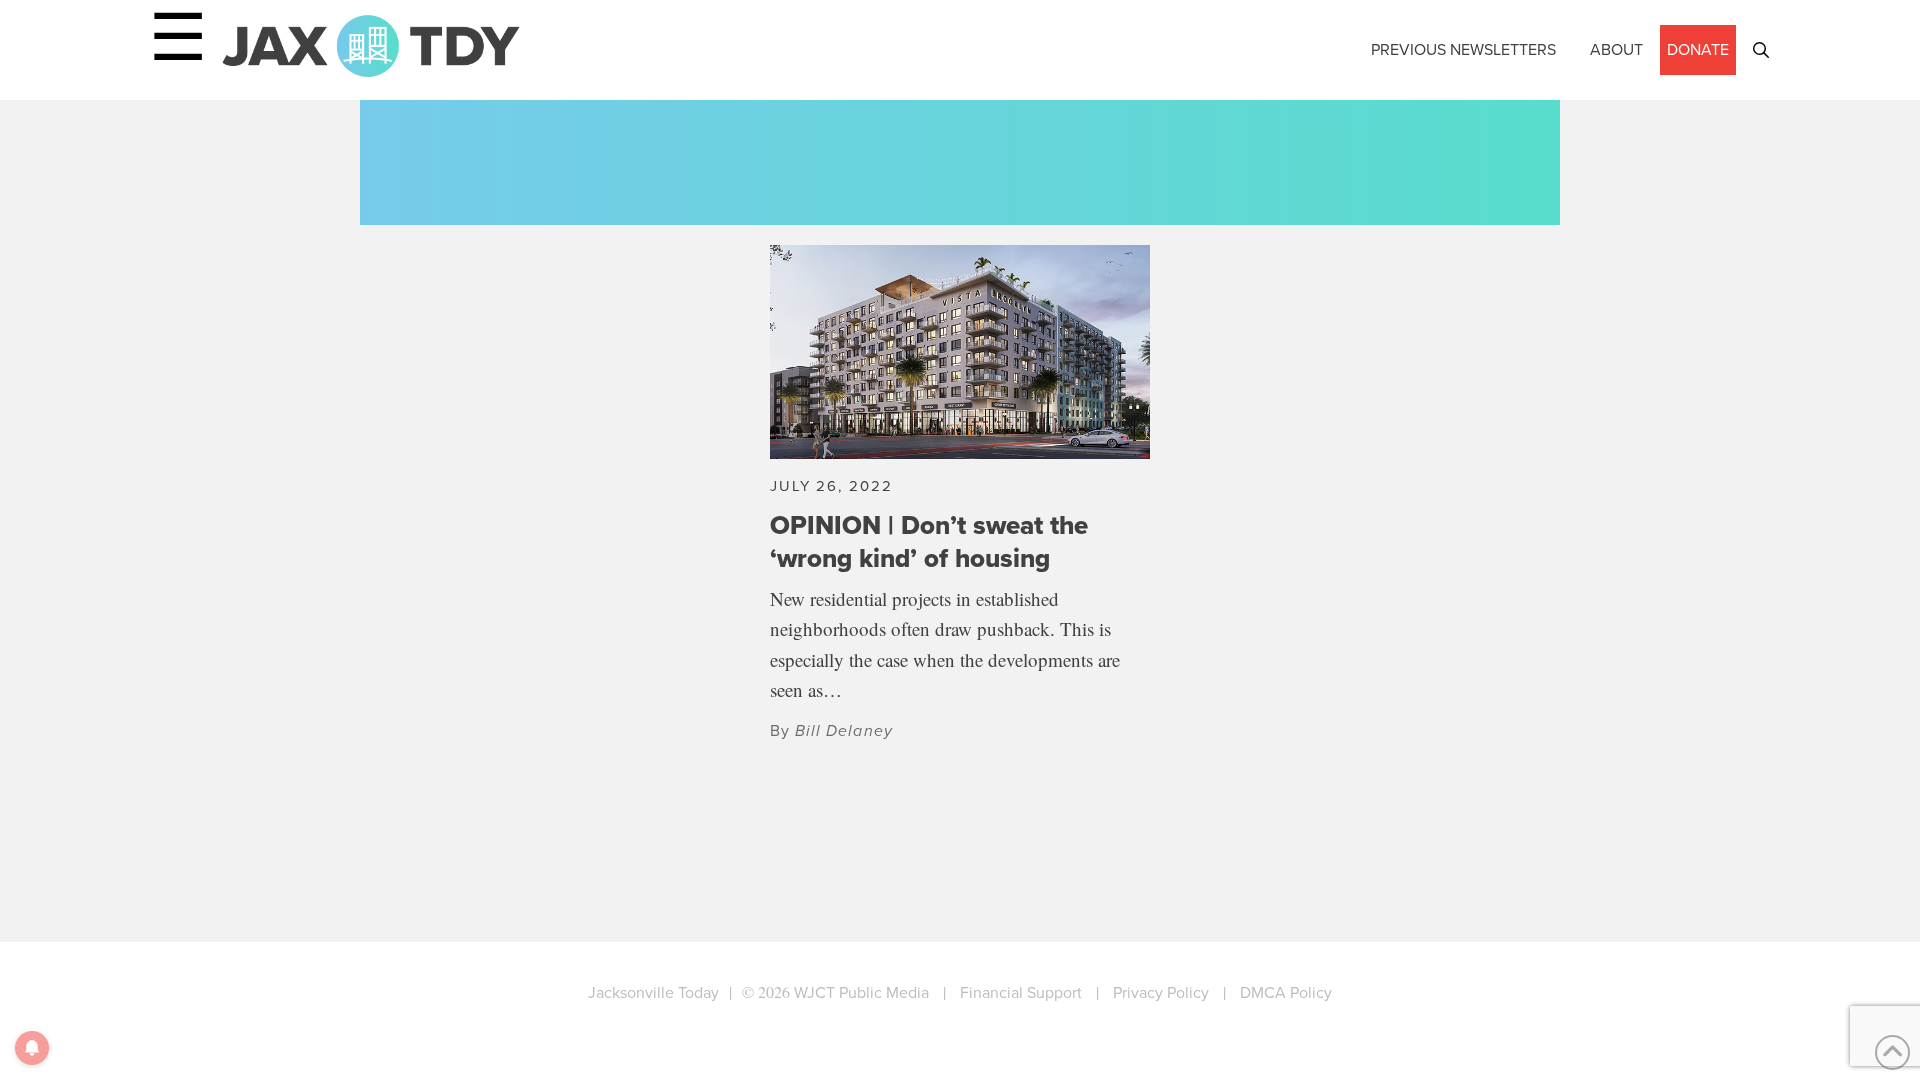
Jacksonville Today (653, 992)
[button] (1761, 50)
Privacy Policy (1161, 992)
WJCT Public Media (861, 992)
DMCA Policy (1286, 992)
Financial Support (1021, 992)
